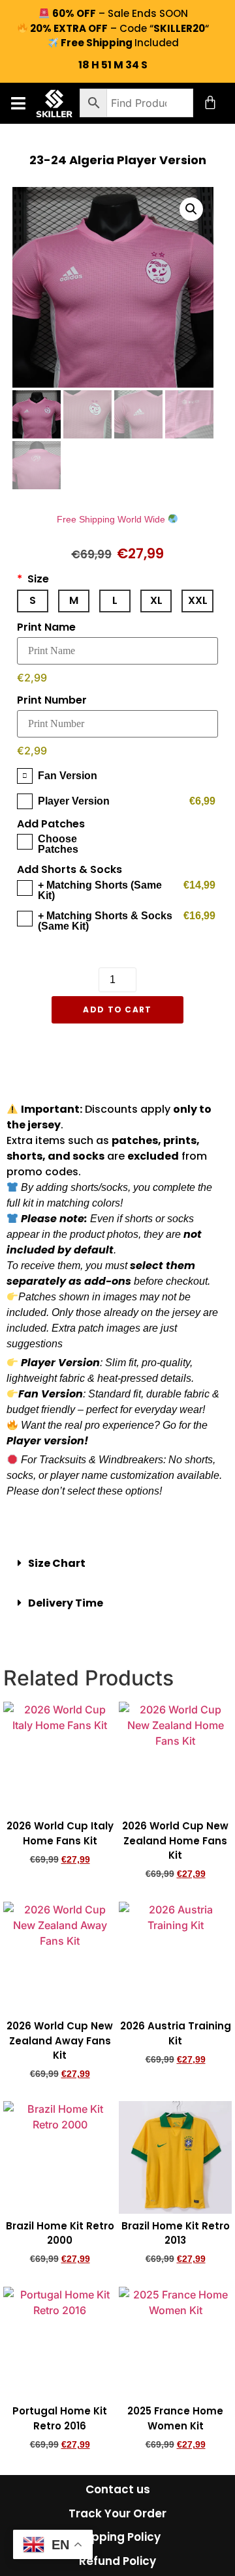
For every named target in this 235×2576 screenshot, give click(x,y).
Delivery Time (66, 1603)
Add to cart (117, 1009)
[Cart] (210, 102)
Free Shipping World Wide (112, 519)
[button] (18, 103)
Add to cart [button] (60, 1882)
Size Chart (57, 1563)
